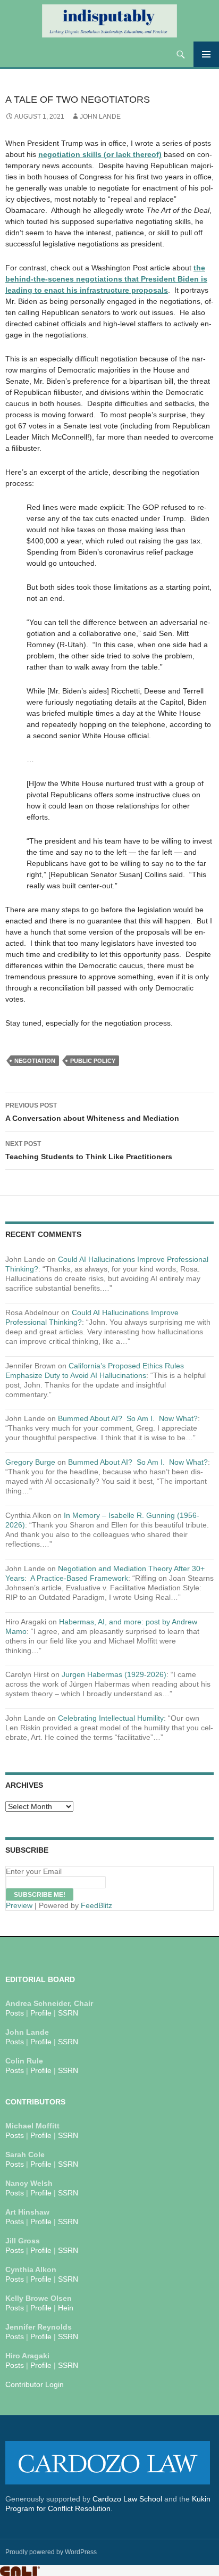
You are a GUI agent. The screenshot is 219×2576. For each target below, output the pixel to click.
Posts (15, 2013)
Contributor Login (35, 2384)
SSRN (68, 2013)
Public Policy (93, 1061)
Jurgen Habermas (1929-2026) (114, 1674)
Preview (19, 1905)
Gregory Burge (30, 1462)
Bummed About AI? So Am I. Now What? (128, 1418)
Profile (41, 2013)
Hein (66, 2308)
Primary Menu (206, 54)
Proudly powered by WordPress (51, 2552)
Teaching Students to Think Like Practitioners (89, 1150)
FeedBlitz (96, 1905)
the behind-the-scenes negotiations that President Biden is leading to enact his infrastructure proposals (106, 279)
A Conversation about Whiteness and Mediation (92, 1112)
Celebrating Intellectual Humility (111, 1718)
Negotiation (35, 1061)
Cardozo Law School (127, 2499)
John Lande (100, 117)
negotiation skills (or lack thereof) (100, 154)
